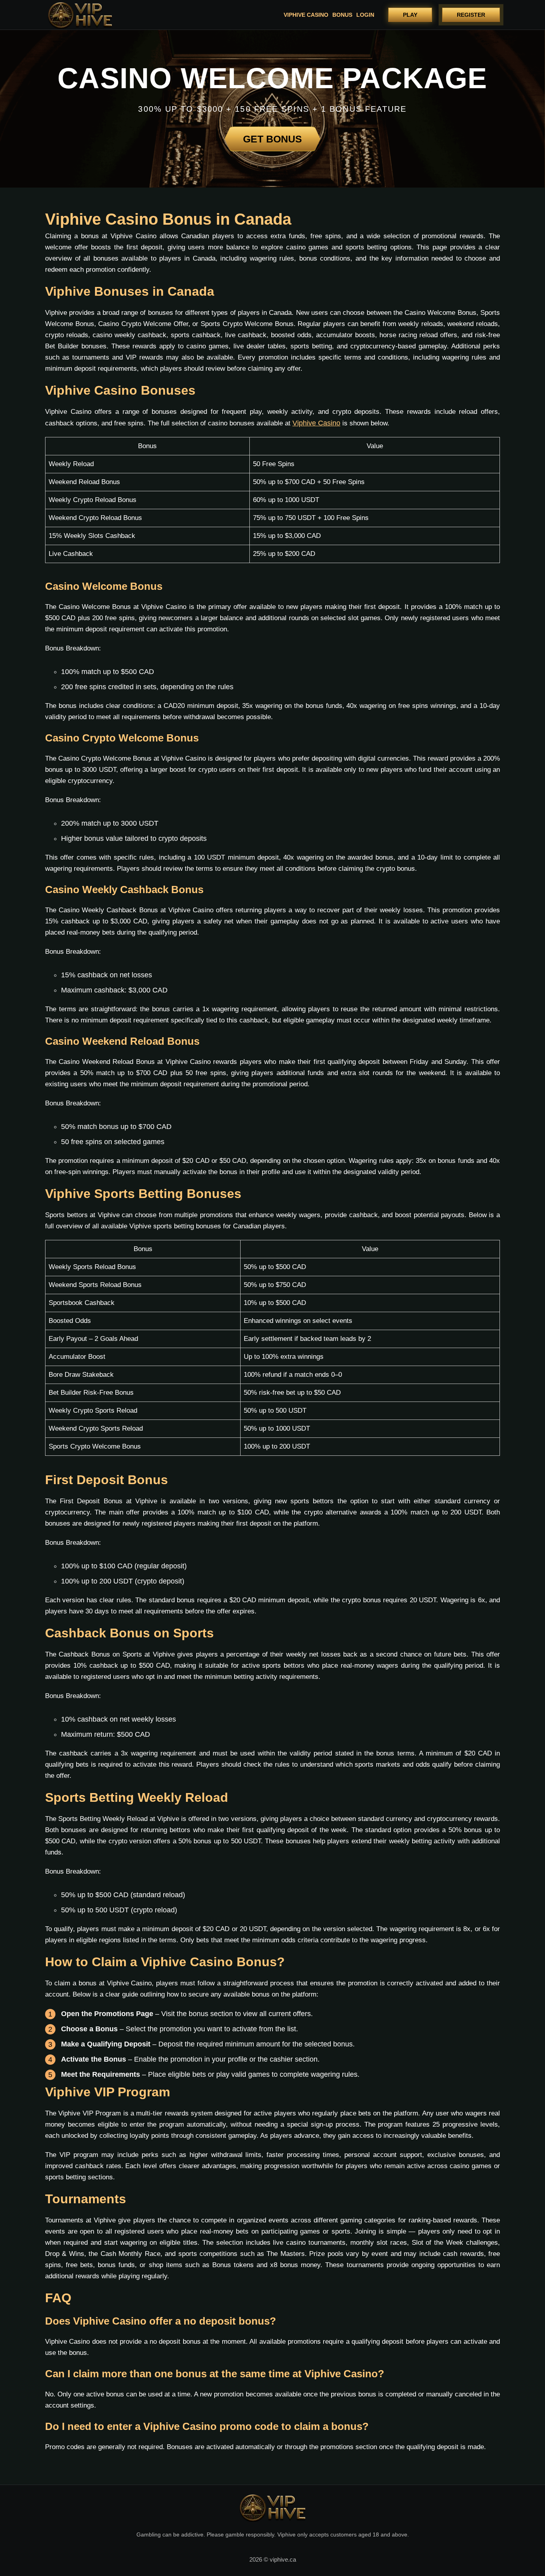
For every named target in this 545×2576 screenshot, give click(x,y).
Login (365, 15)
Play (410, 15)
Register (471, 15)
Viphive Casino (306, 15)
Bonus (342, 15)
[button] (527, 2534)
